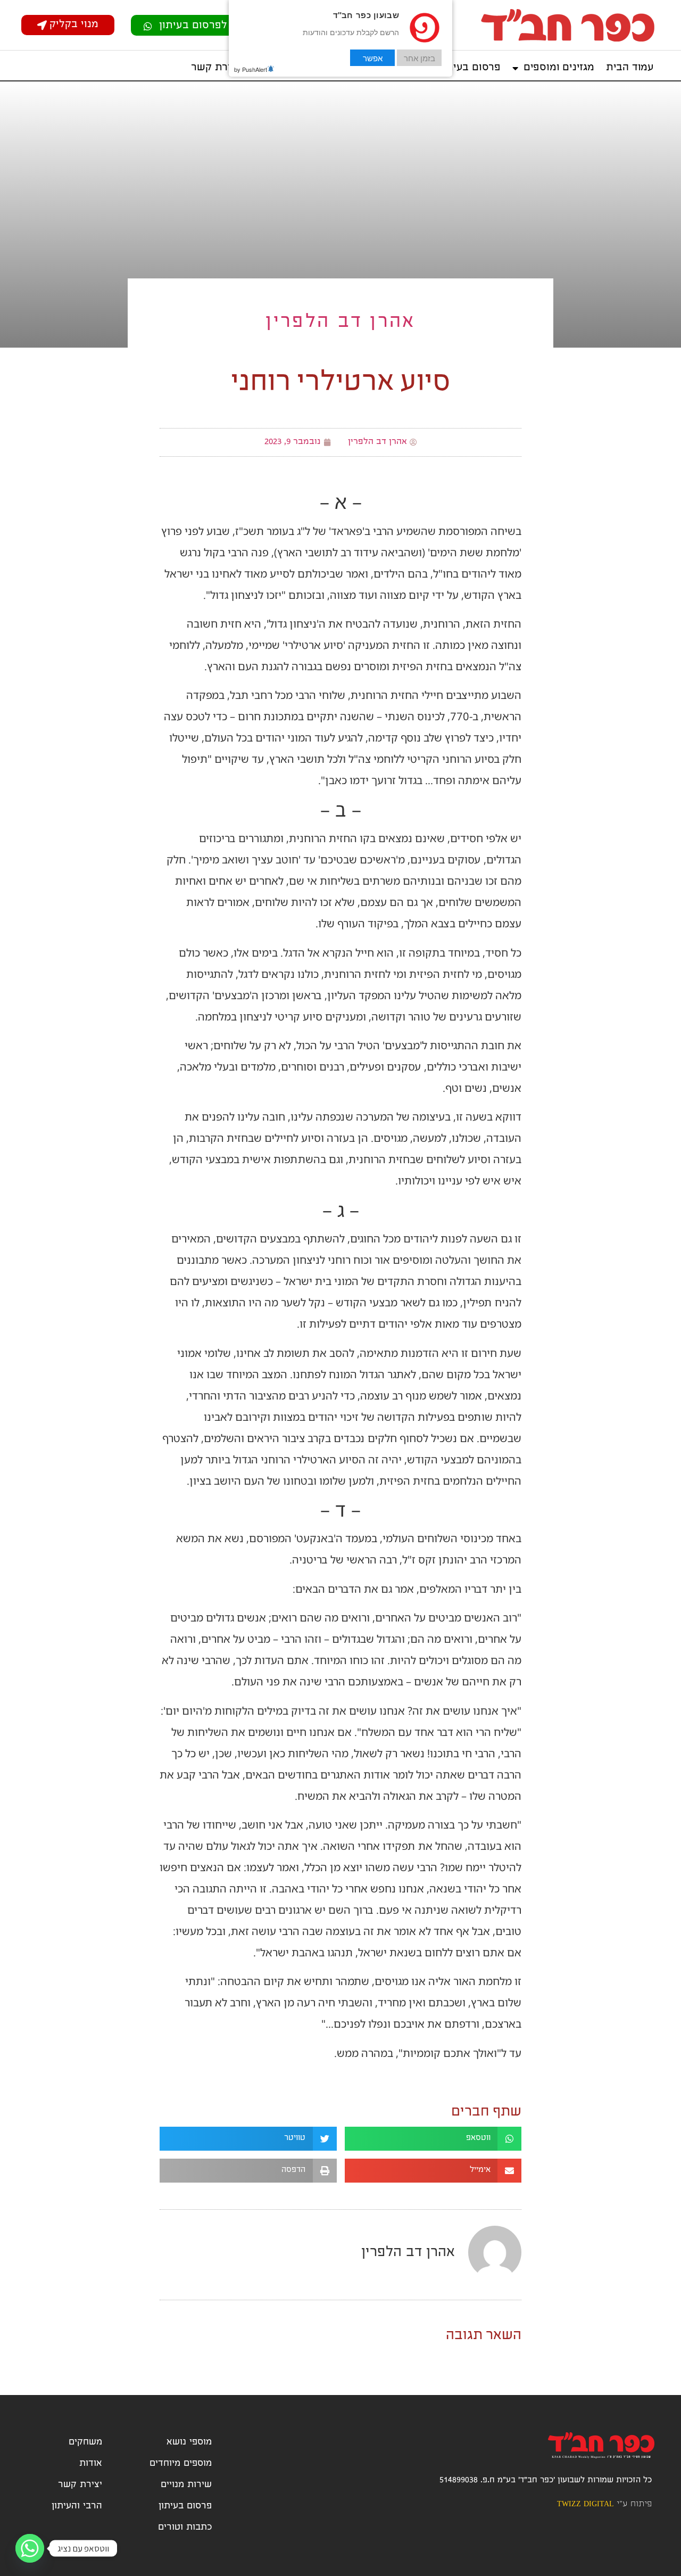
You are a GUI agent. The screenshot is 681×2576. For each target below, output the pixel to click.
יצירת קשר (215, 68)
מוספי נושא (189, 2443)
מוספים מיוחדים (181, 2464)
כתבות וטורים (185, 2528)
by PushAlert (251, 69)
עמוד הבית (630, 68)
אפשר (373, 58)
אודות (91, 2464)
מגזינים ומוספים (559, 68)
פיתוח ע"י (604, 2504)
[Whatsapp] (30, 2548)
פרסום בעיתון (470, 68)
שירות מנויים (186, 2485)
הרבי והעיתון (77, 2507)
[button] (433, 2139)
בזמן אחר (420, 58)
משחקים (85, 2443)
